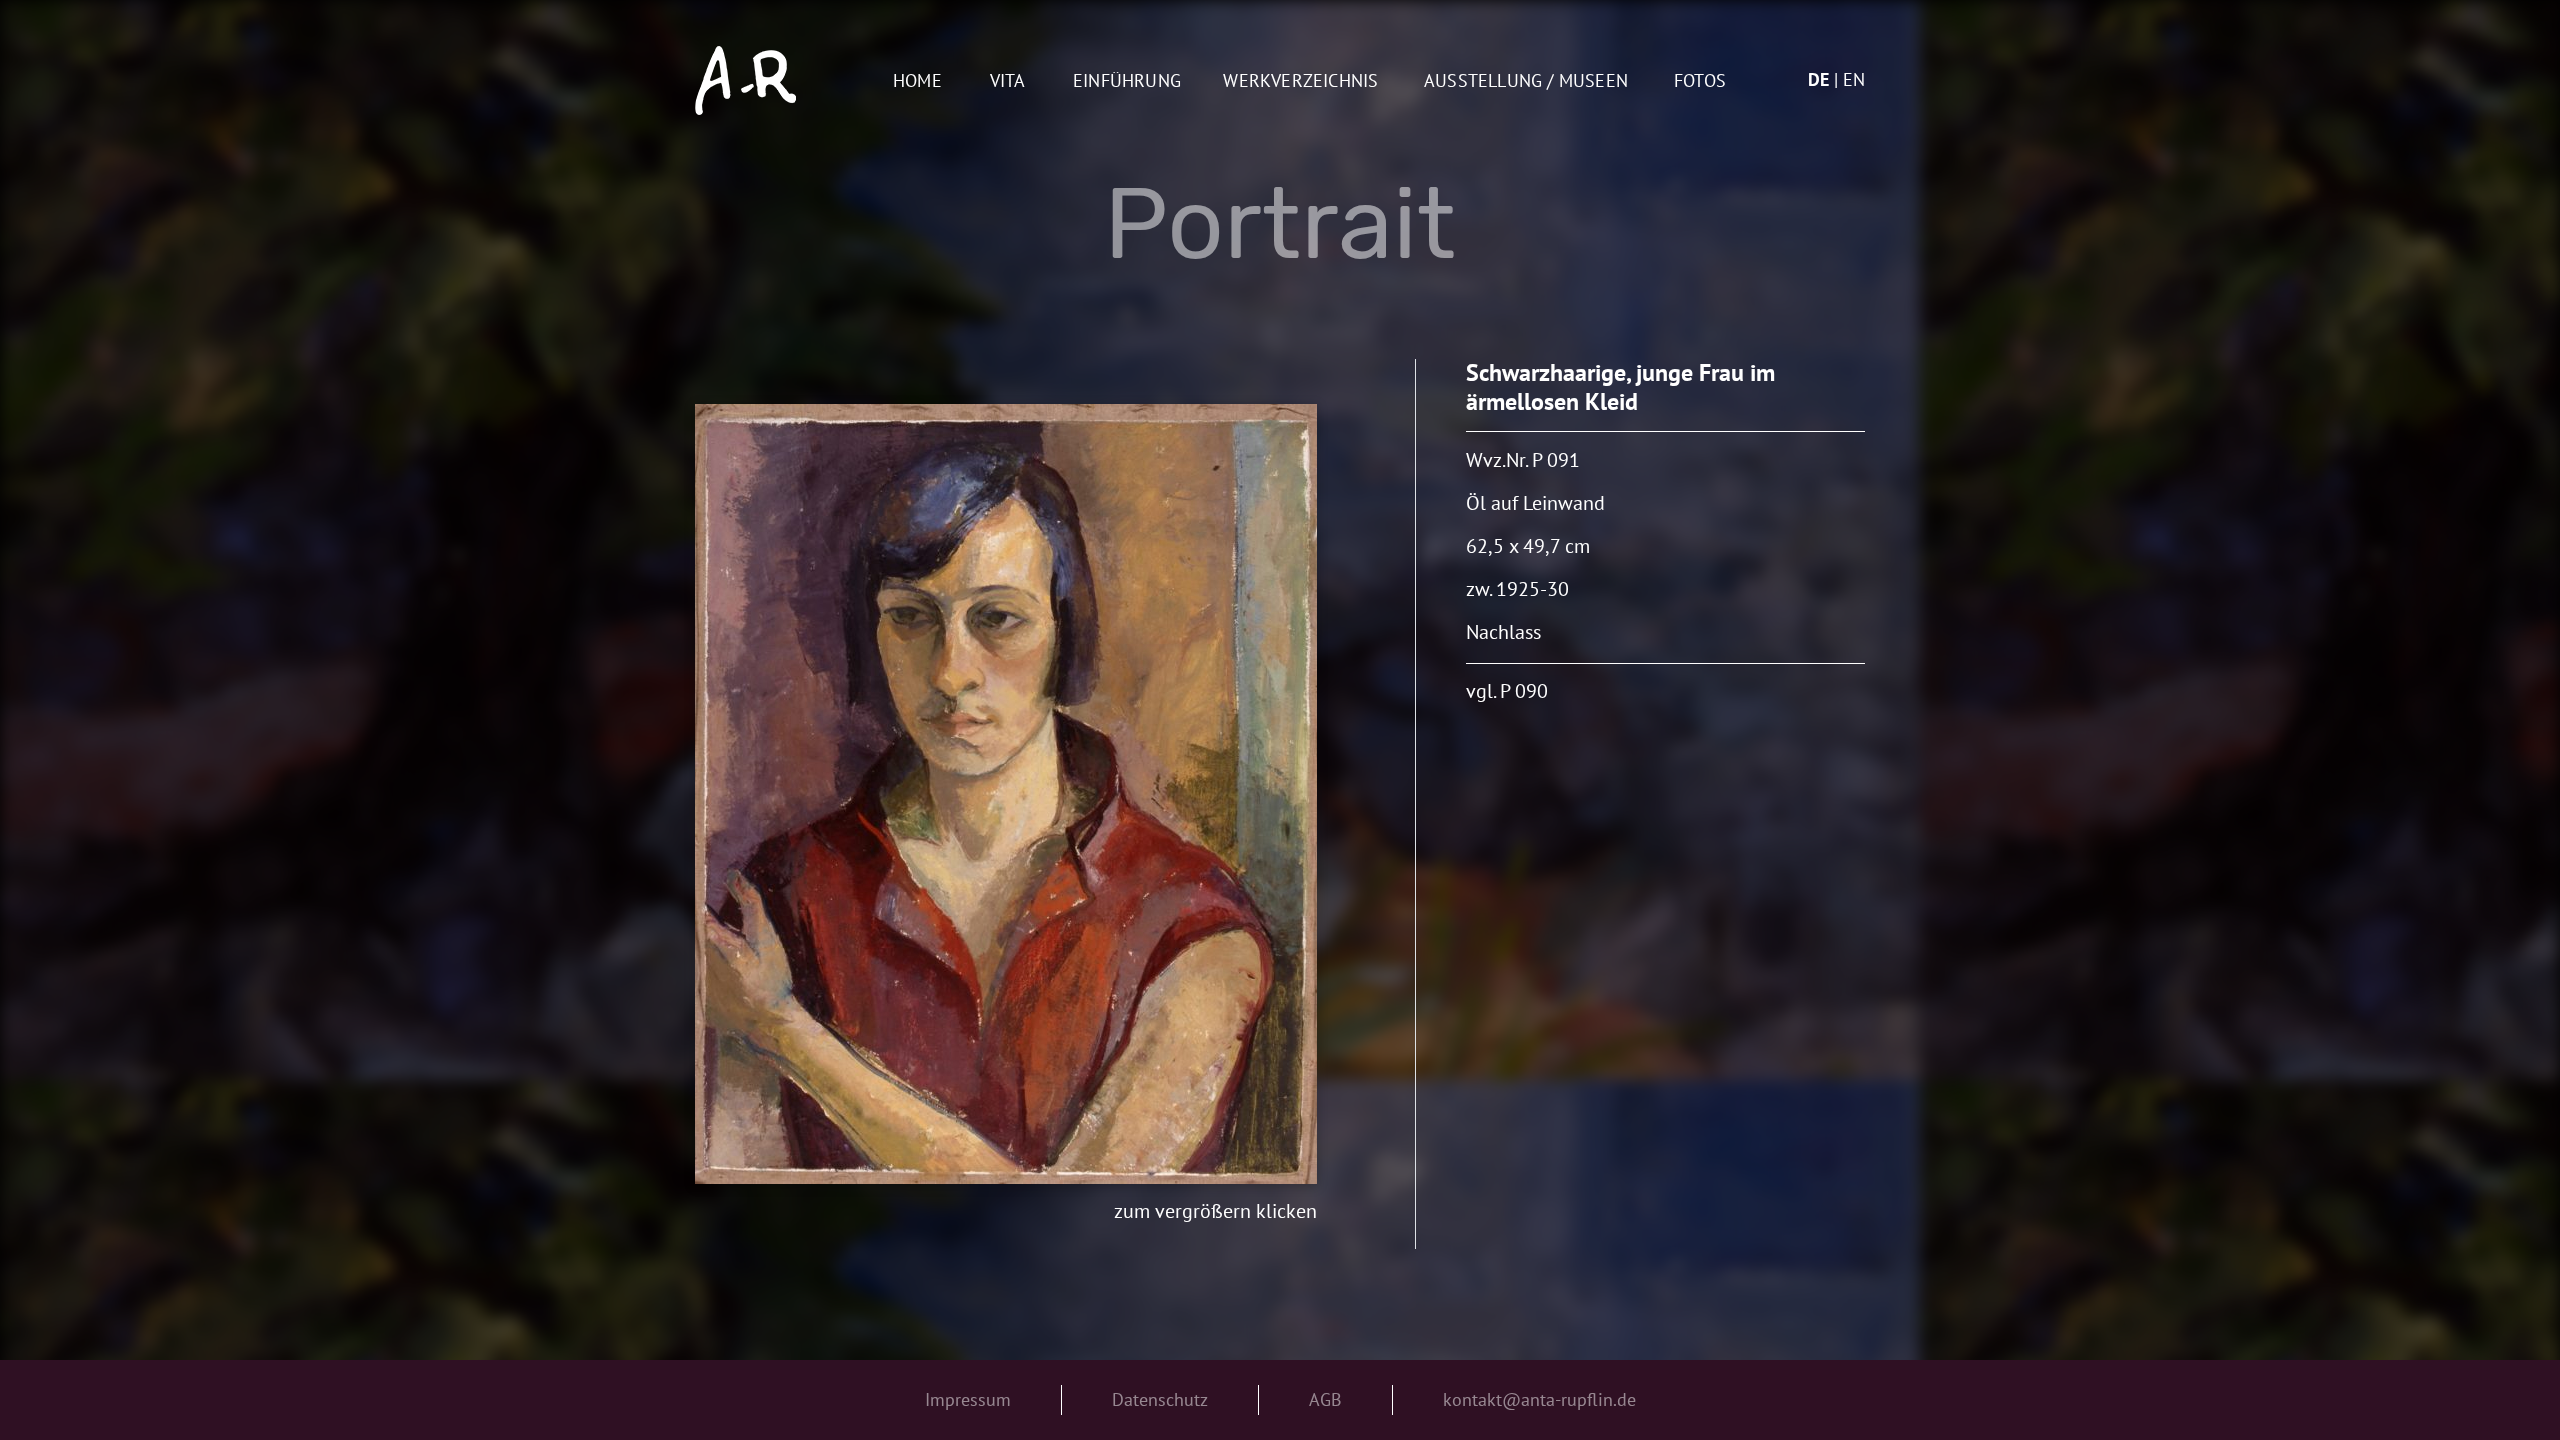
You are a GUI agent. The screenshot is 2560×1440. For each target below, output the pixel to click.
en (1854, 79)
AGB (1325, 1399)
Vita (1008, 81)
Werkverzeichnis (1300, 81)
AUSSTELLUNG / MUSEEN (1526, 81)
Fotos (1700, 81)
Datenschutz (1160, 1399)
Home (917, 81)
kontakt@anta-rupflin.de (1539, 1399)
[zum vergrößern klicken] (1006, 794)
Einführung (1127, 81)
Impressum (968, 1399)
